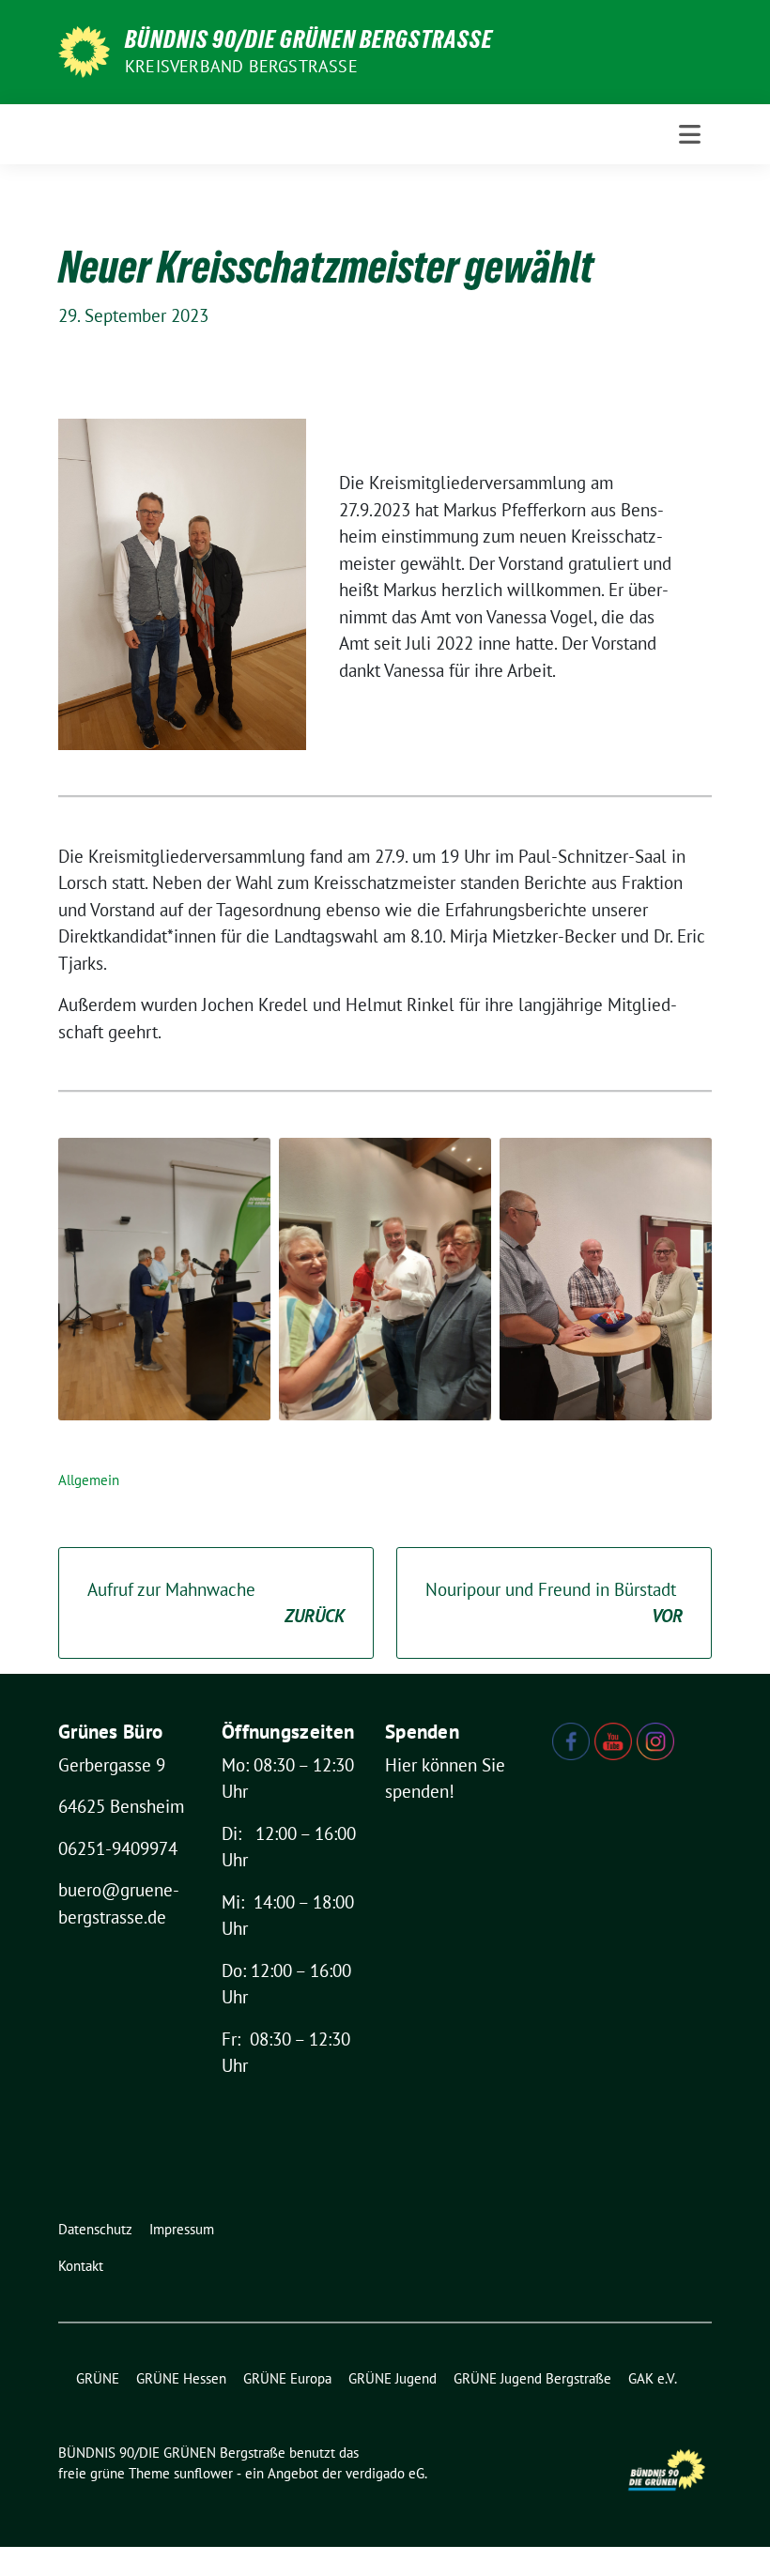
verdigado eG (385, 2473)
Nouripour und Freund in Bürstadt (554, 1603)
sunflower (203, 2473)
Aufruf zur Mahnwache (216, 1603)
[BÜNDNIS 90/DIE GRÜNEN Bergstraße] (84, 50)
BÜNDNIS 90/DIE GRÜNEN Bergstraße (309, 39)
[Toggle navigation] (690, 134)
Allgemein (89, 1480)
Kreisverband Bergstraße (241, 66)
